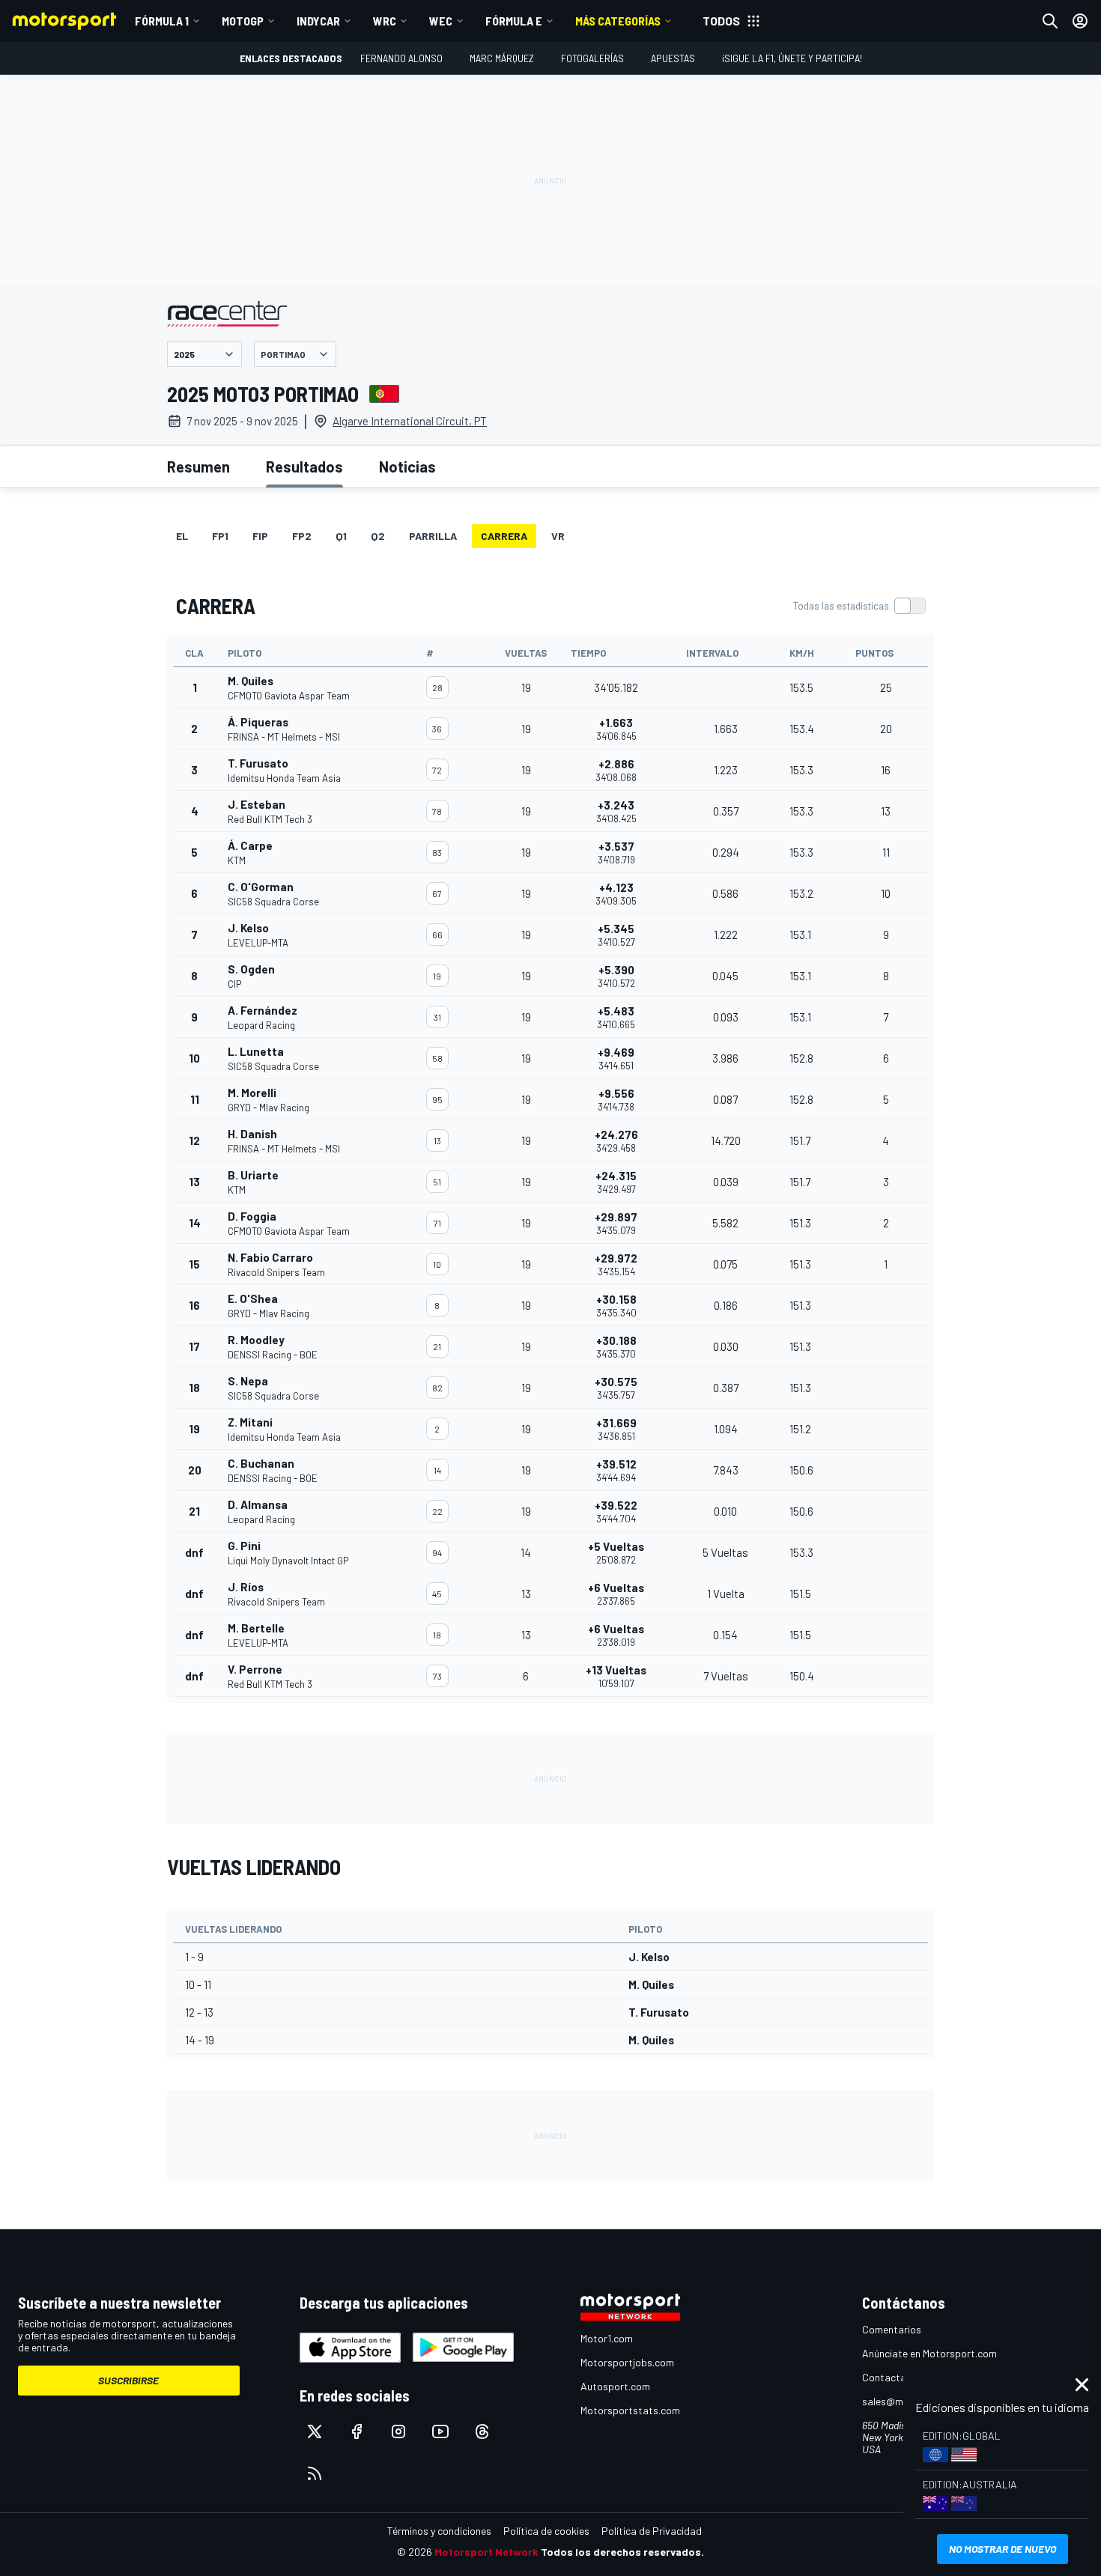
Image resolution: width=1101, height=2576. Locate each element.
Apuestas (673, 58)
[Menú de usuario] (1080, 21)
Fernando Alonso (401, 58)
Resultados (304, 467)
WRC (385, 21)
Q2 (378, 536)
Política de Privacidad (652, 2531)
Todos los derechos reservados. (622, 2552)
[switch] (859, 606)
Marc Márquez (502, 58)
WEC (441, 21)
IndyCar (318, 21)
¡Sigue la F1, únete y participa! (792, 58)
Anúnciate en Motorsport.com (929, 2353)
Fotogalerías (592, 58)
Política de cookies (546, 2531)
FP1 (220, 536)
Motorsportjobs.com (627, 2362)
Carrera (504, 536)
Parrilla (433, 536)
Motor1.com (607, 2338)
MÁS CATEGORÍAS (618, 21)
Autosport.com (615, 2386)
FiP (260, 536)
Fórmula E (514, 21)
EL (182, 536)
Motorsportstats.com (630, 2410)
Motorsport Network (486, 2552)
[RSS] (315, 2473)
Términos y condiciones (439, 2531)
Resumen (198, 467)
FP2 (302, 536)
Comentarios (892, 2329)
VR (558, 536)
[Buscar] (1050, 21)
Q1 (341, 536)
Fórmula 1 (162, 21)
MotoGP (243, 21)
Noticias (407, 467)
